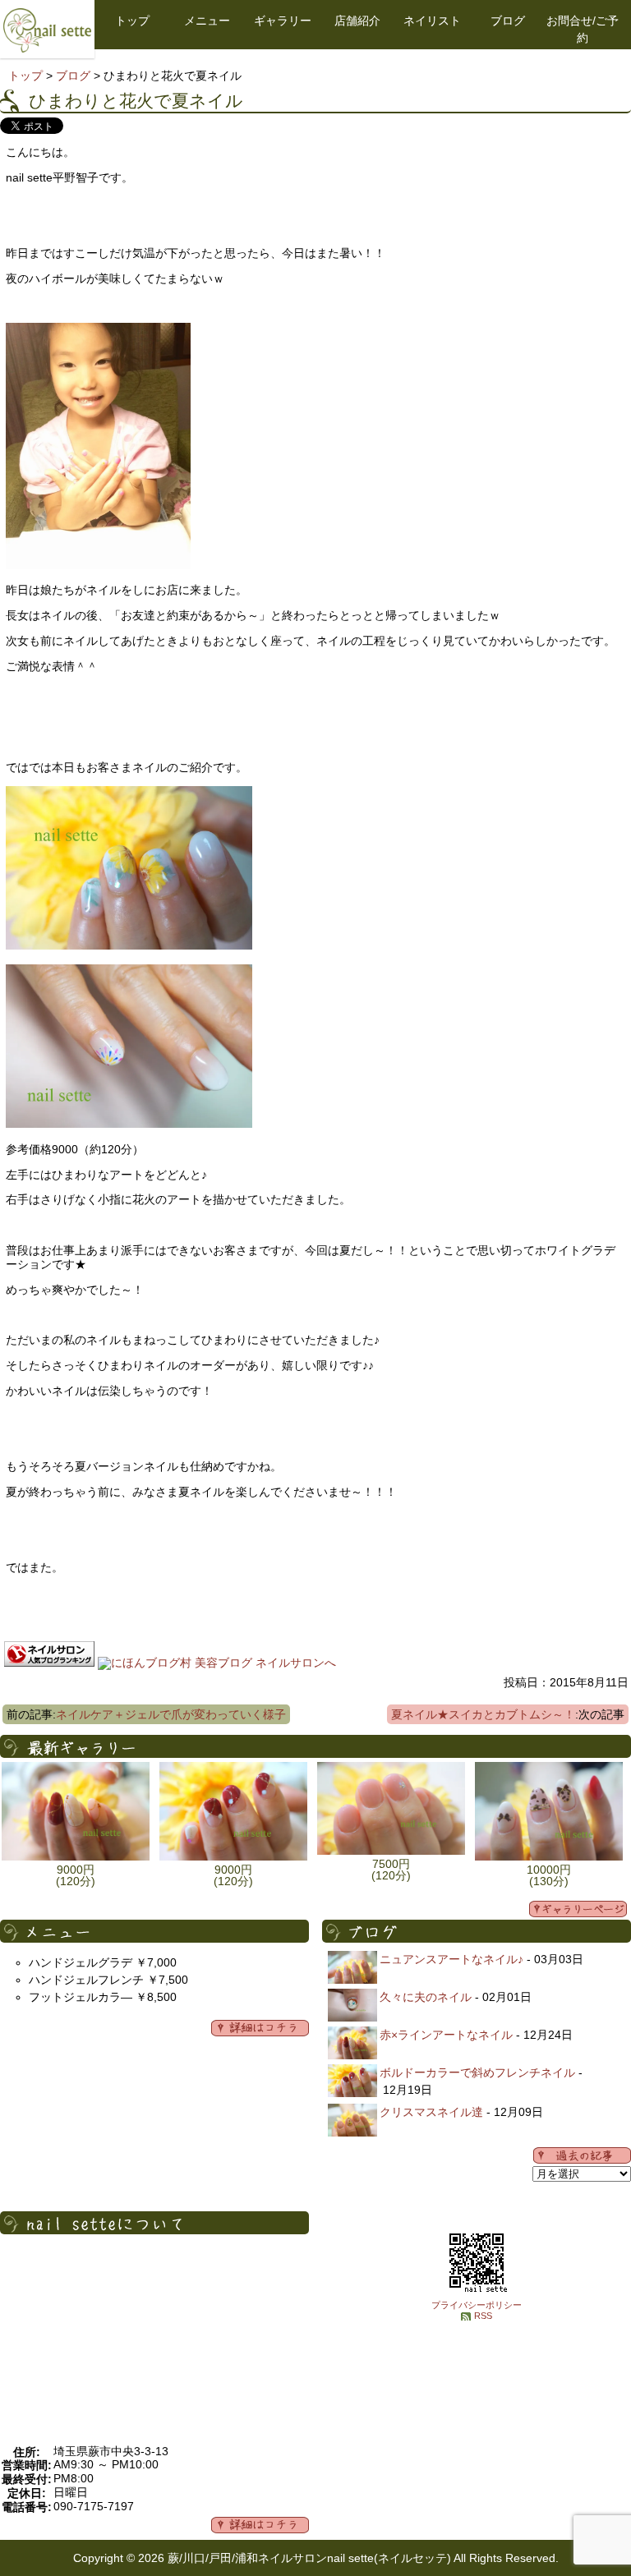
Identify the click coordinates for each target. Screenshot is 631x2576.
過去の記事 (582, 2155)
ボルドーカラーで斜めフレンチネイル (477, 2072)
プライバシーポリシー (477, 2305)
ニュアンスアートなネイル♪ (451, 1959)
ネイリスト (432, 21)
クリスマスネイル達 (431, 2112)
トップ (132, 21)
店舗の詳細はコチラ (260, 2525)
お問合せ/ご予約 (583, 29)
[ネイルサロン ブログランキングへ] (49, 1663)
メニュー (207, 21)
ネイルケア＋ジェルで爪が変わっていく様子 (171, 1714)
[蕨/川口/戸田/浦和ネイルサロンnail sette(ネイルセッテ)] (47, 48)
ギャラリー (283, 21)
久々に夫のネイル (426, 1997)
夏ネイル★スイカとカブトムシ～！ (483, 1714)
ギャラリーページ (578, 1909)
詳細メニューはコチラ (260, 2028)
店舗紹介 (357, 21)
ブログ (508, 21)
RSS (483, 2316)
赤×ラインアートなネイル (446, 2035)
